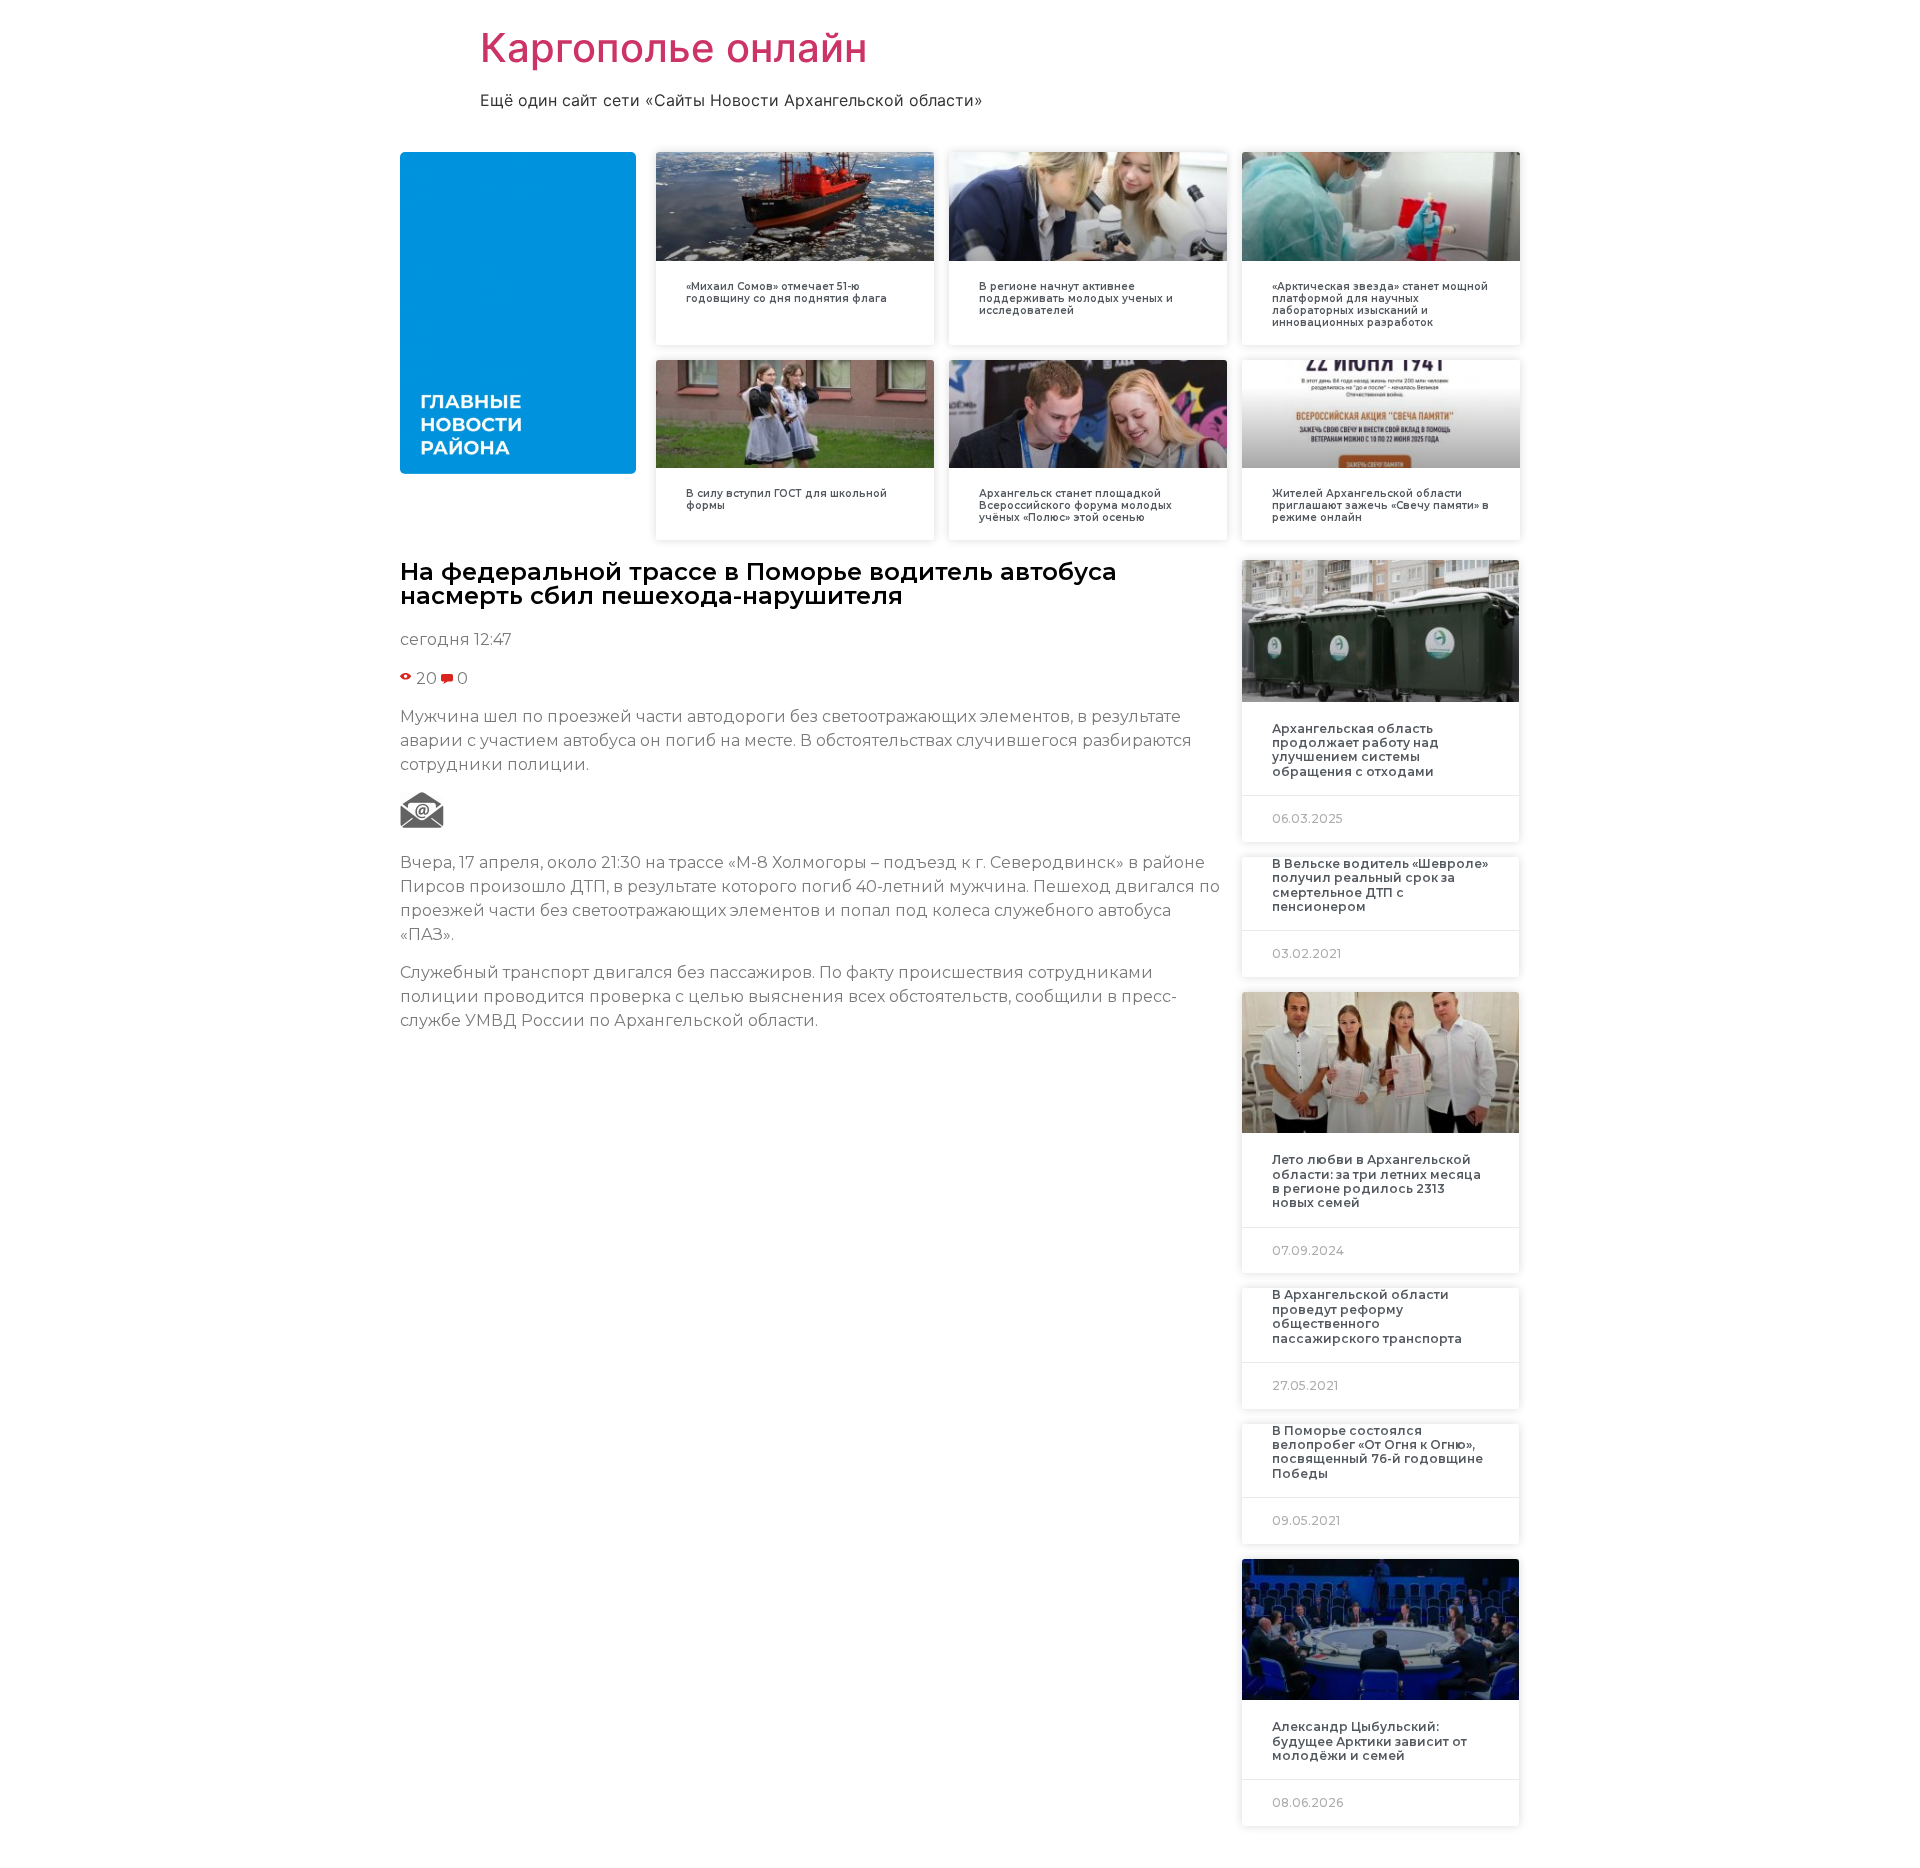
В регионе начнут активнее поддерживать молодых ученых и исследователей (1076, 298)
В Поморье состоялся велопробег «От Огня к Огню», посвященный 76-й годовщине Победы (1377, 1452)
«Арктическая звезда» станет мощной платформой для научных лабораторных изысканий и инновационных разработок (1380, 304)
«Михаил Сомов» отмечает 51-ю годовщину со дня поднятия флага (786, 292)
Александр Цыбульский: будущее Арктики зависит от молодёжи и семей (1369, 1741)
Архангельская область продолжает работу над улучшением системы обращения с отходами (1355, 750)
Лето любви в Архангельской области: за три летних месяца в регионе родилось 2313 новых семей (1376, 1181)
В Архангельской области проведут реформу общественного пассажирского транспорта (1367, 1316)
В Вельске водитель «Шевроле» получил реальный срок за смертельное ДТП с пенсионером (1380, 885)
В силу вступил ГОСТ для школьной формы (786, 499)
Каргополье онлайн (673, 47)
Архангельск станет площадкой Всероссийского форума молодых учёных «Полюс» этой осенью (1075, 505)
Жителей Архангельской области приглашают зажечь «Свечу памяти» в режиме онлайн (1380, 505)
